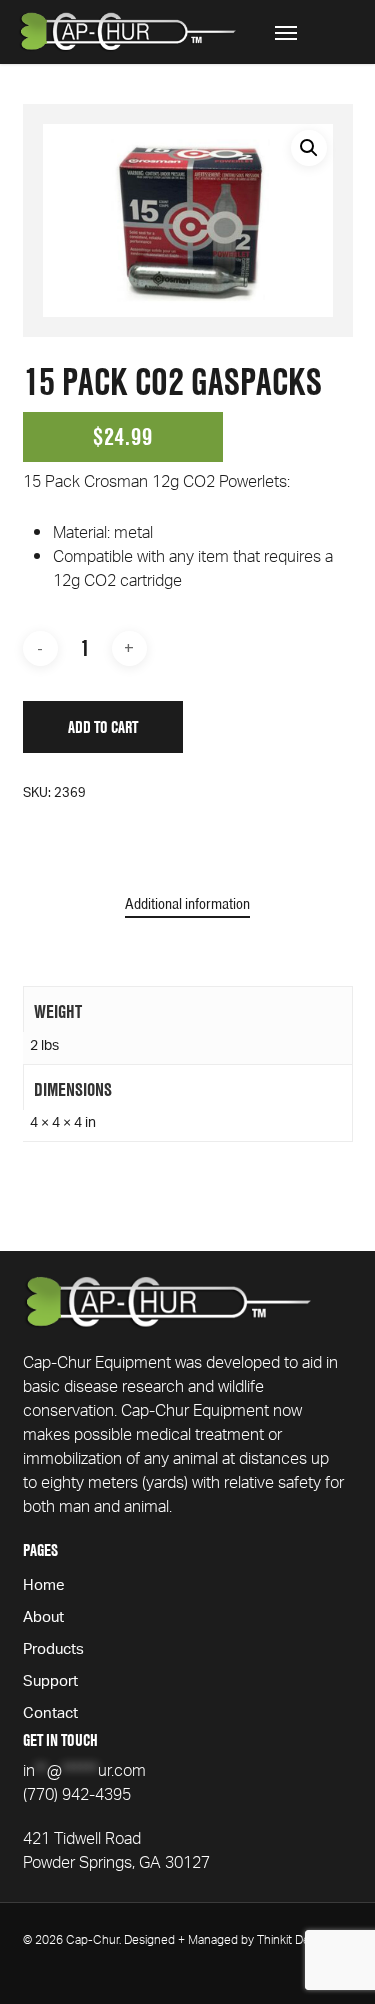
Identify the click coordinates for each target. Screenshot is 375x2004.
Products (53, 1651)
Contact (50, 1715)
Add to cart (103, 727)
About (43, 1619)
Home (44, 1587)
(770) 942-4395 (77, 1797)
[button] (286, 32)
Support (50, 1683)
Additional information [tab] (187, 903)
